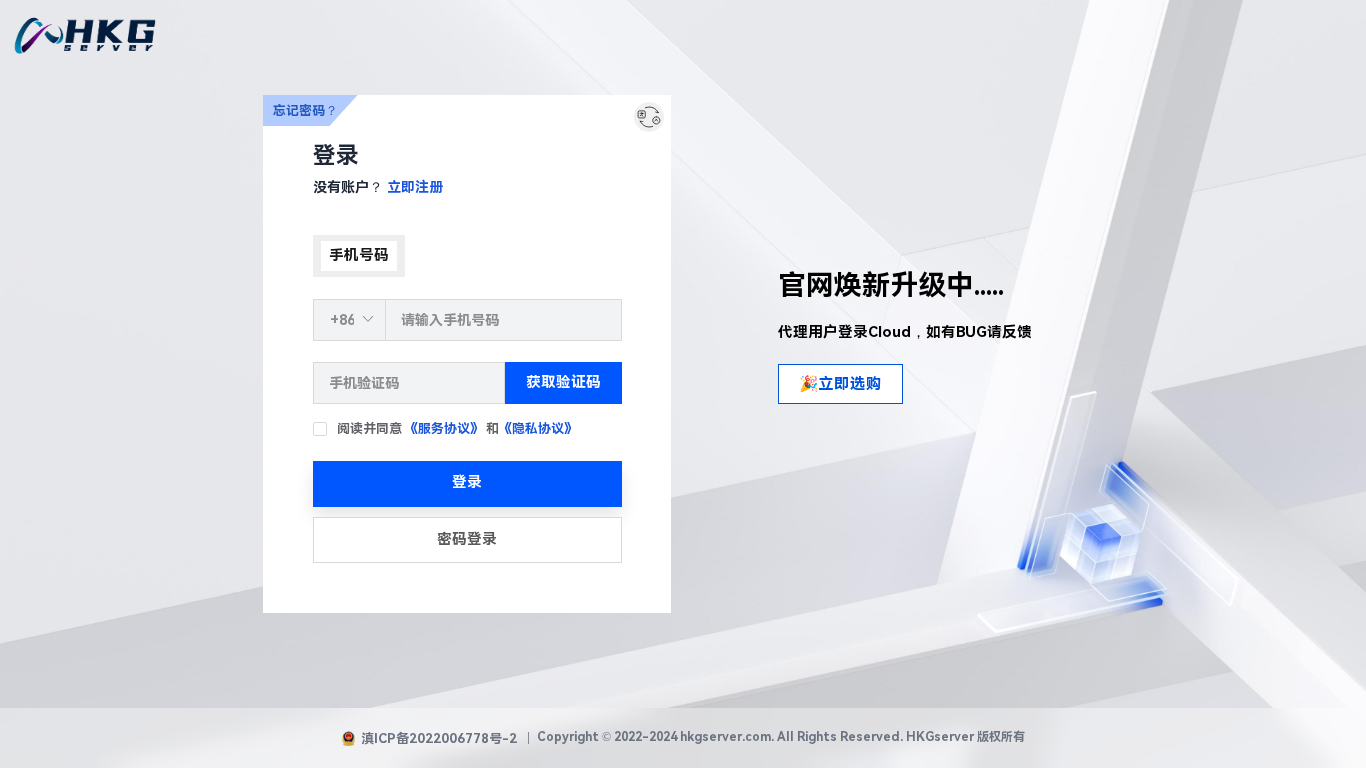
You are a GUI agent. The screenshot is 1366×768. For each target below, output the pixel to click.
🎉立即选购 (840, 384)
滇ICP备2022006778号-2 (439, 738)
